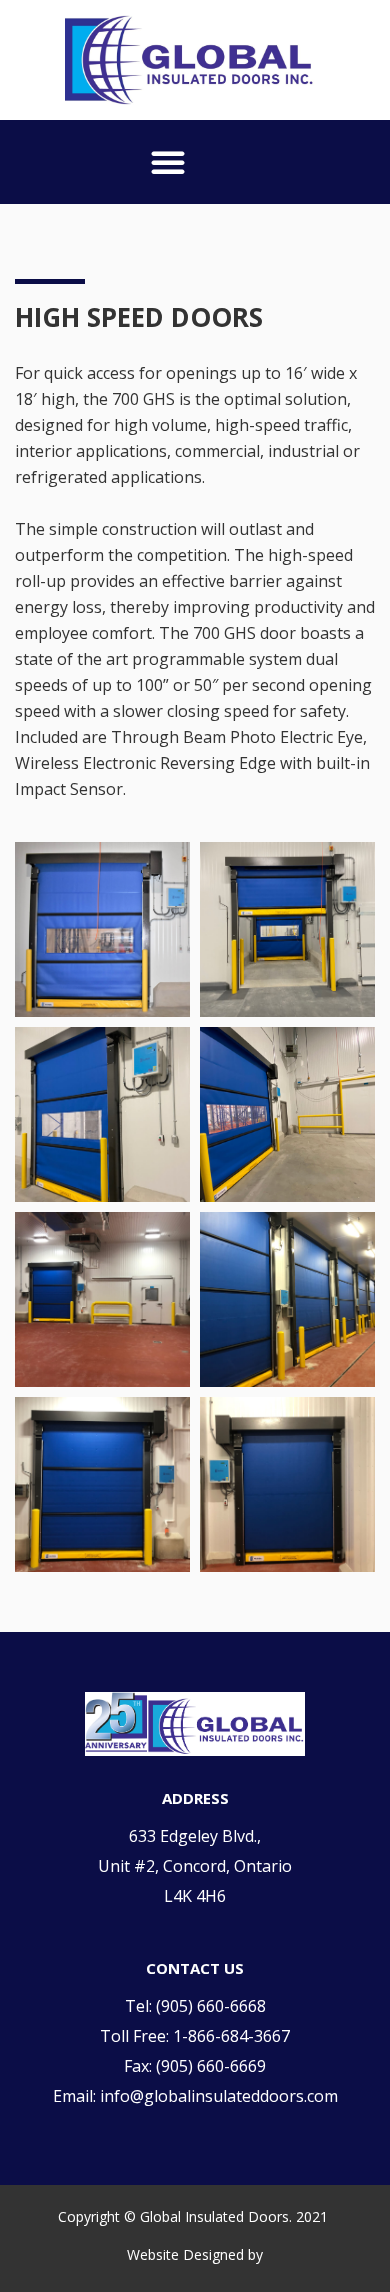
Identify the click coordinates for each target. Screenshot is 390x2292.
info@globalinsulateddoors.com (219, 2096)
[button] (168, 162)
